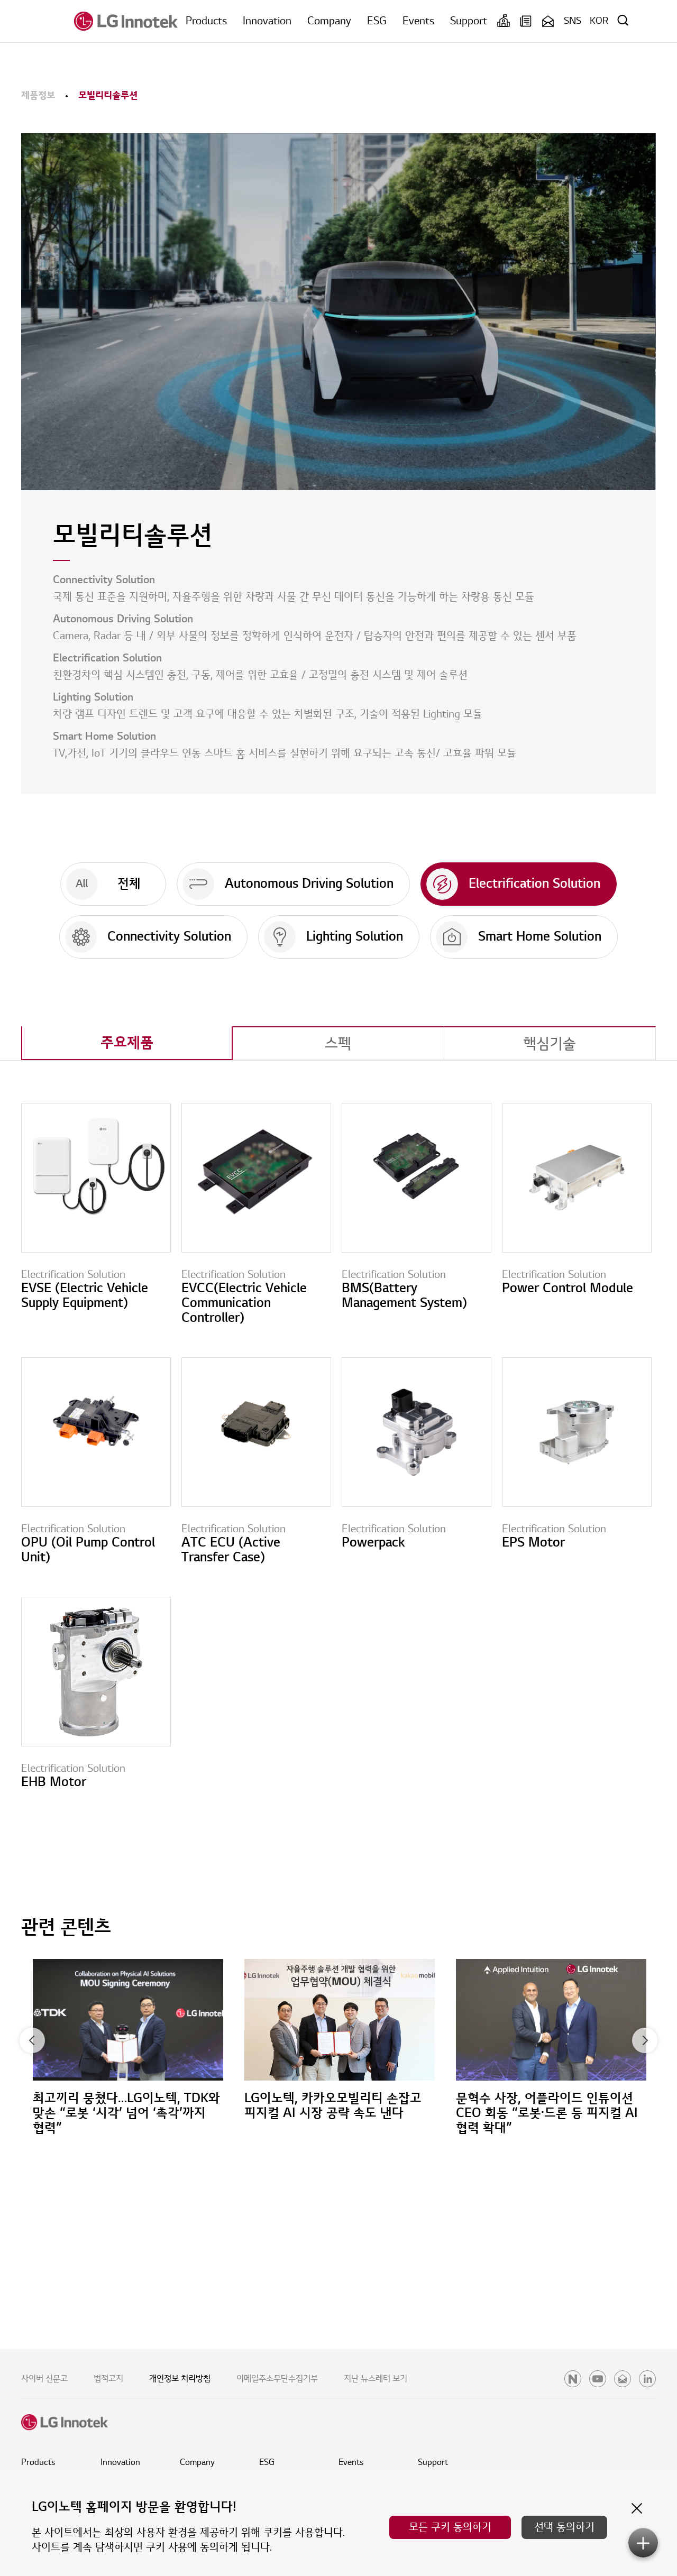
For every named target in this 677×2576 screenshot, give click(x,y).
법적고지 (108, 2379)
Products (206, 21)
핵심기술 (550, 1044)
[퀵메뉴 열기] (643, 2543)
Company (329, 21)
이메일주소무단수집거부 (277, 2379)
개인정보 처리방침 (180, 2379)
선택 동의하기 (564, 2527)
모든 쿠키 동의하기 (450, 2527)
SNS (573, 21)
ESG (377, 21)
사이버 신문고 (44, 2379)
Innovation (267, 21)
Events (418, 21)
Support (469, 21)
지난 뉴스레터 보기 (376, 2379)
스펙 (338, 1044)
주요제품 (127, 1043)
